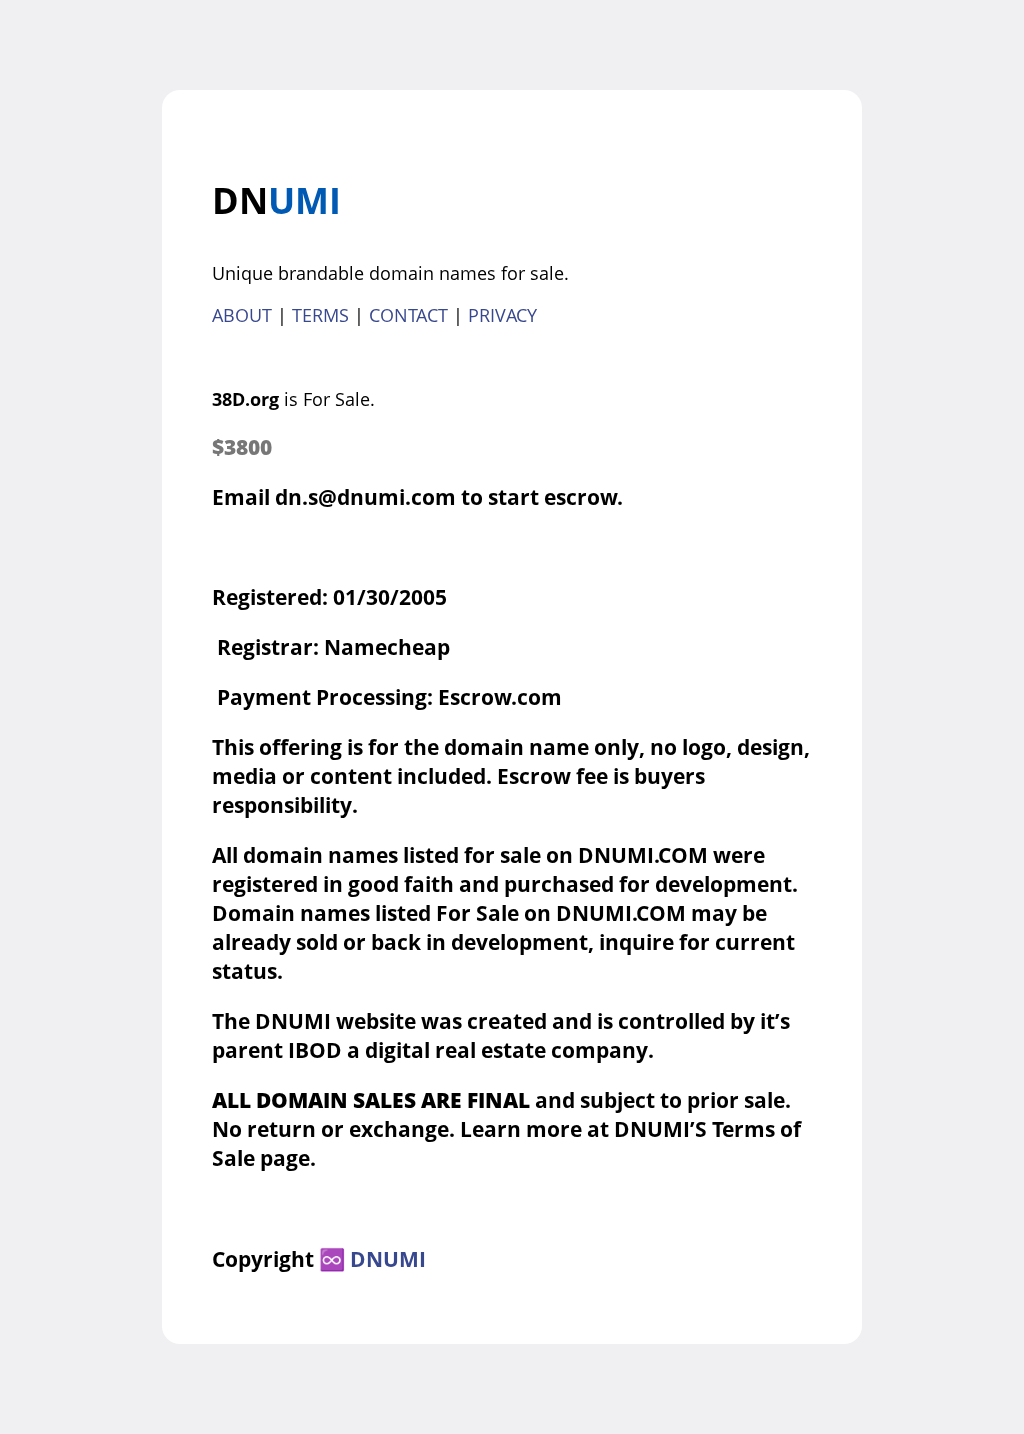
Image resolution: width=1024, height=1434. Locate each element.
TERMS (320, 315)
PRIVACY (502, 315)
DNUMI (388, 1258)
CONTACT (408, 315)
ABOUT (242, 315)
